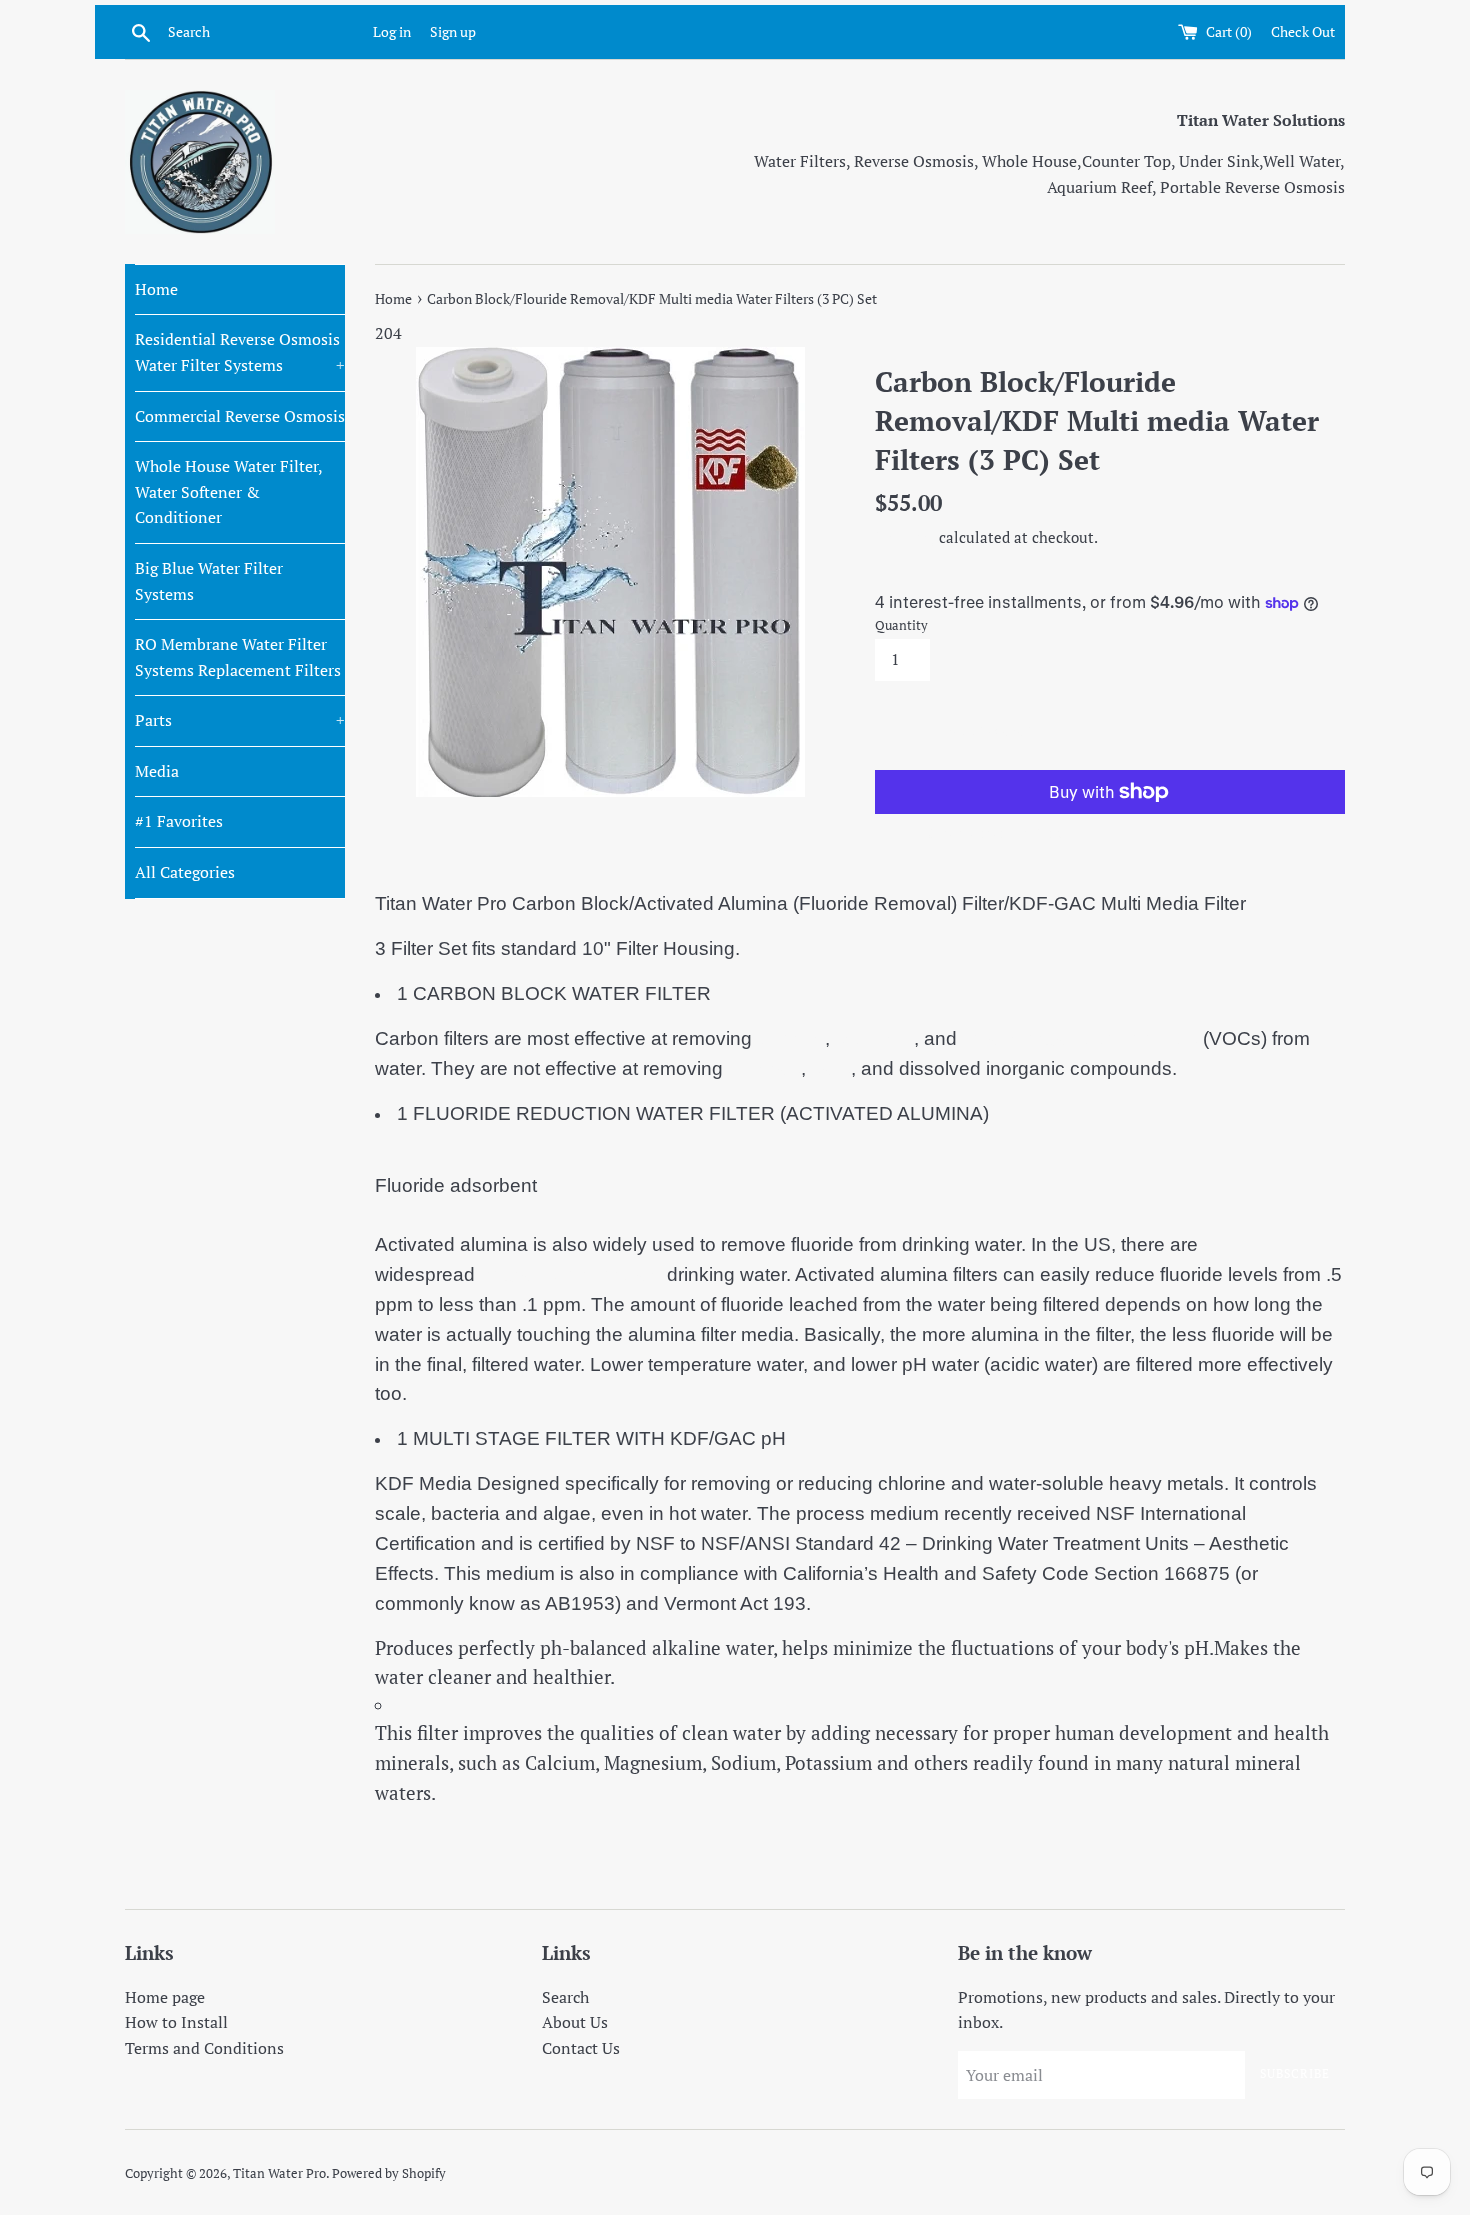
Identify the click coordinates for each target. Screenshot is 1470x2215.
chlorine (791, 1038)
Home (156, 289)
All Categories (185, 872)
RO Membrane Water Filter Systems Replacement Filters (238, 657)
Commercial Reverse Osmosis (240, 416)
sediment (874, 1038)
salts (831, 1068)
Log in (392, 31)
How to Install (176, 2022)
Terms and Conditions (204, 2048)
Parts (240, 720)
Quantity (901, 625)
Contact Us (581, 2048)
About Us (575, 2022)
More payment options (992, 832)
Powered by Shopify (389, 2173)
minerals (764, 1068)
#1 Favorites (179, 821)
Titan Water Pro (279, 2173)
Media (157, 771)
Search (565, 1997)
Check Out (1303, 31)
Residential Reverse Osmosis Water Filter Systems (240, 352)
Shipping (905, 537)
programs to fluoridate (568, 1274)
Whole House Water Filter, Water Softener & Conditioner (228, 491)
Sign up (453, 31)
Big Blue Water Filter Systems (209, 581)
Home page (165, 1997)
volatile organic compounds (1080, 1038)
